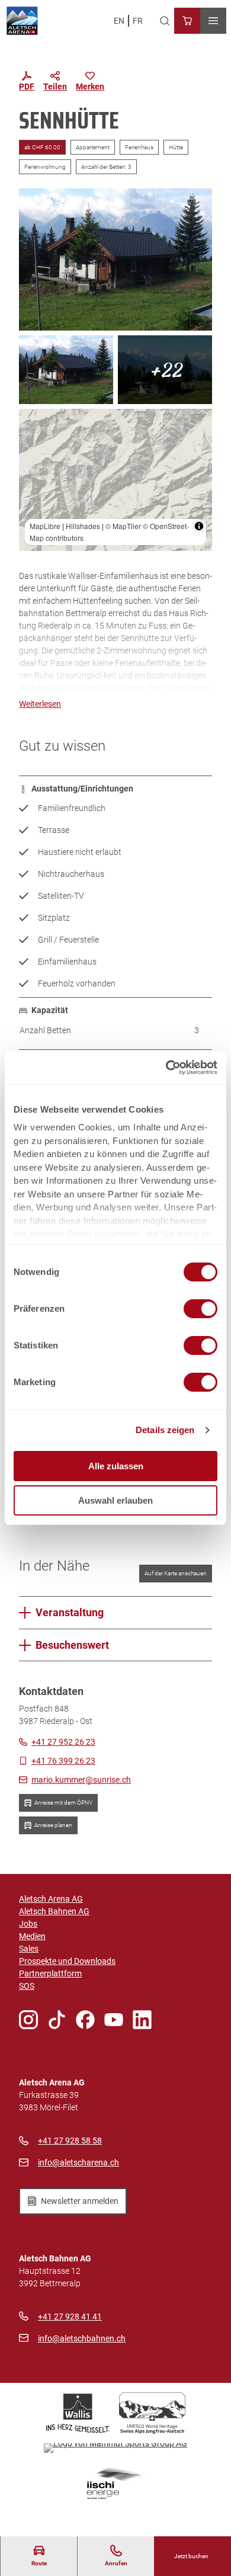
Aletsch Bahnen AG (54, 1911)
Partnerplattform (50, 1973)
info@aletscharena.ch (78, 2162)
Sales (29, 1949)
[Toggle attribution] (199, 526)
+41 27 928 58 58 (70, 2141)
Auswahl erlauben (115, 1500)
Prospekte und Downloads (67, 1961)
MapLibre (45, 526)
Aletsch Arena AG (51, 1899)
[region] (115, 480)
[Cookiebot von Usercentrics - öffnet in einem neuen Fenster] (166, 1068)
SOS (27, 1986)
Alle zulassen (116, 1466)
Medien (32, 1936)
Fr (138, 21)
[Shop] (187, 21)
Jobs (28, 1924)
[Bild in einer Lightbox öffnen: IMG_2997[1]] (115, 259)
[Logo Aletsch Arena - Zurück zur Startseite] (22, 21)
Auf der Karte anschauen (176, 1573)
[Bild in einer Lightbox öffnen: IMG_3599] (165, 370)
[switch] (200, 1309)
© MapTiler (123, 526)
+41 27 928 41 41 (70, 2317)
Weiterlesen (40, 704)
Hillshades (83, 526)
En (119, 21)
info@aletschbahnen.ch (82, 2338)
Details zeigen (165, 1430)
